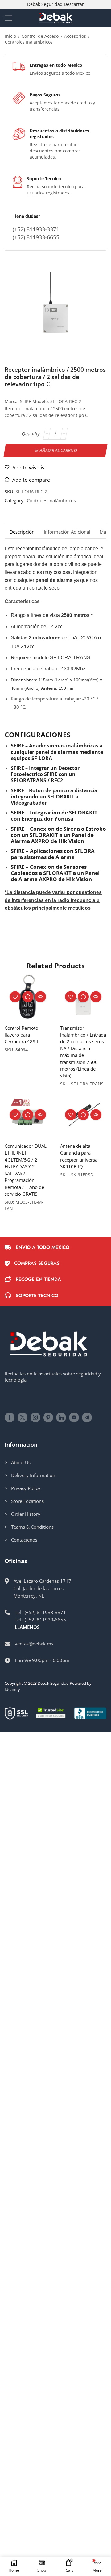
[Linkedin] (61, 1417)
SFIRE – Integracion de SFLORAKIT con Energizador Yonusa (54, 816)
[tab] (22, 532)
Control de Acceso (40, 36)
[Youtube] (74, 1417)
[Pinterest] (48, 1417)
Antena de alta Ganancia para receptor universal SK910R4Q (79, 1156)
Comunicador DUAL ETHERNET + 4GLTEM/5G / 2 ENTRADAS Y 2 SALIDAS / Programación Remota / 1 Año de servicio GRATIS (26, 1170)
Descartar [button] (74, 4)
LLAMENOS (27, 1627)
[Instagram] (35, 1417)
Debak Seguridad (53, 1683)
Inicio (10, 36)
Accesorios (75, 36)
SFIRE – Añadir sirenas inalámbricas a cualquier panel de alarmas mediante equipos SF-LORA (57, 752)
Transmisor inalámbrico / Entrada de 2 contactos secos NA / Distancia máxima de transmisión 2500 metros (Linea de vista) (83, 1052)
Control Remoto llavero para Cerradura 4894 (21, 1035)
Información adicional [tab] (67, 532)
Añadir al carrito (58, 450)
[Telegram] (87, 1417)
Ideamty (12, 1689)
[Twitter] (23, 1417)
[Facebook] (10, 1417)
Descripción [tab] (22, 532)
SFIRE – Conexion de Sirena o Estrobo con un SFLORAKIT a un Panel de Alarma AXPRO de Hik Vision (58, 835)
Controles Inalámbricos (29, 42)
